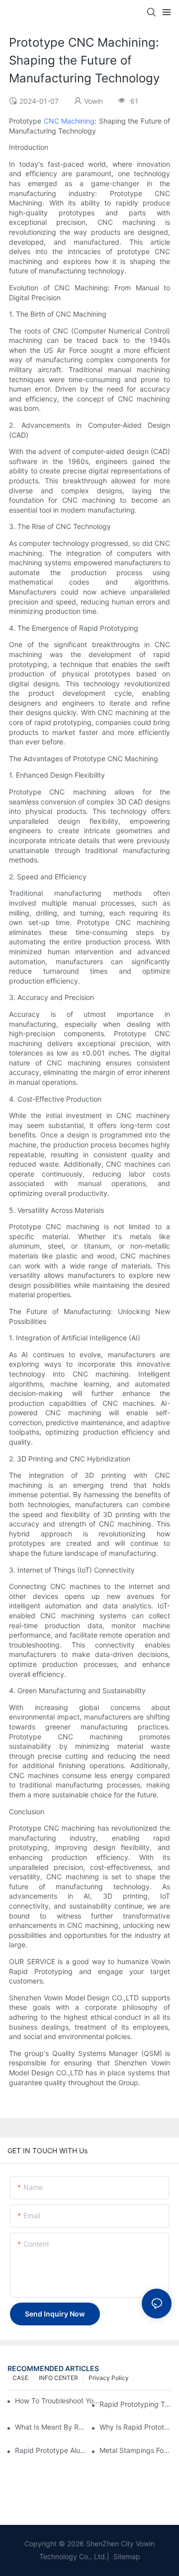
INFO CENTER (58, 2378)
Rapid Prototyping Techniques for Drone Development (135, 2404)
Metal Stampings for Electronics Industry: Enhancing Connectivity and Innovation (135, 2450)
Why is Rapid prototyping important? (135, 2427)
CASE (20, 2378)
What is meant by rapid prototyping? (51, 2427)
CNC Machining (69, 121)
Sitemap (126, 2556)
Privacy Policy (109, 2378)
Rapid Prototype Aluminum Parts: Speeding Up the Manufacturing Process (51, 2450)
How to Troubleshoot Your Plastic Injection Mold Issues (58, 2401)
